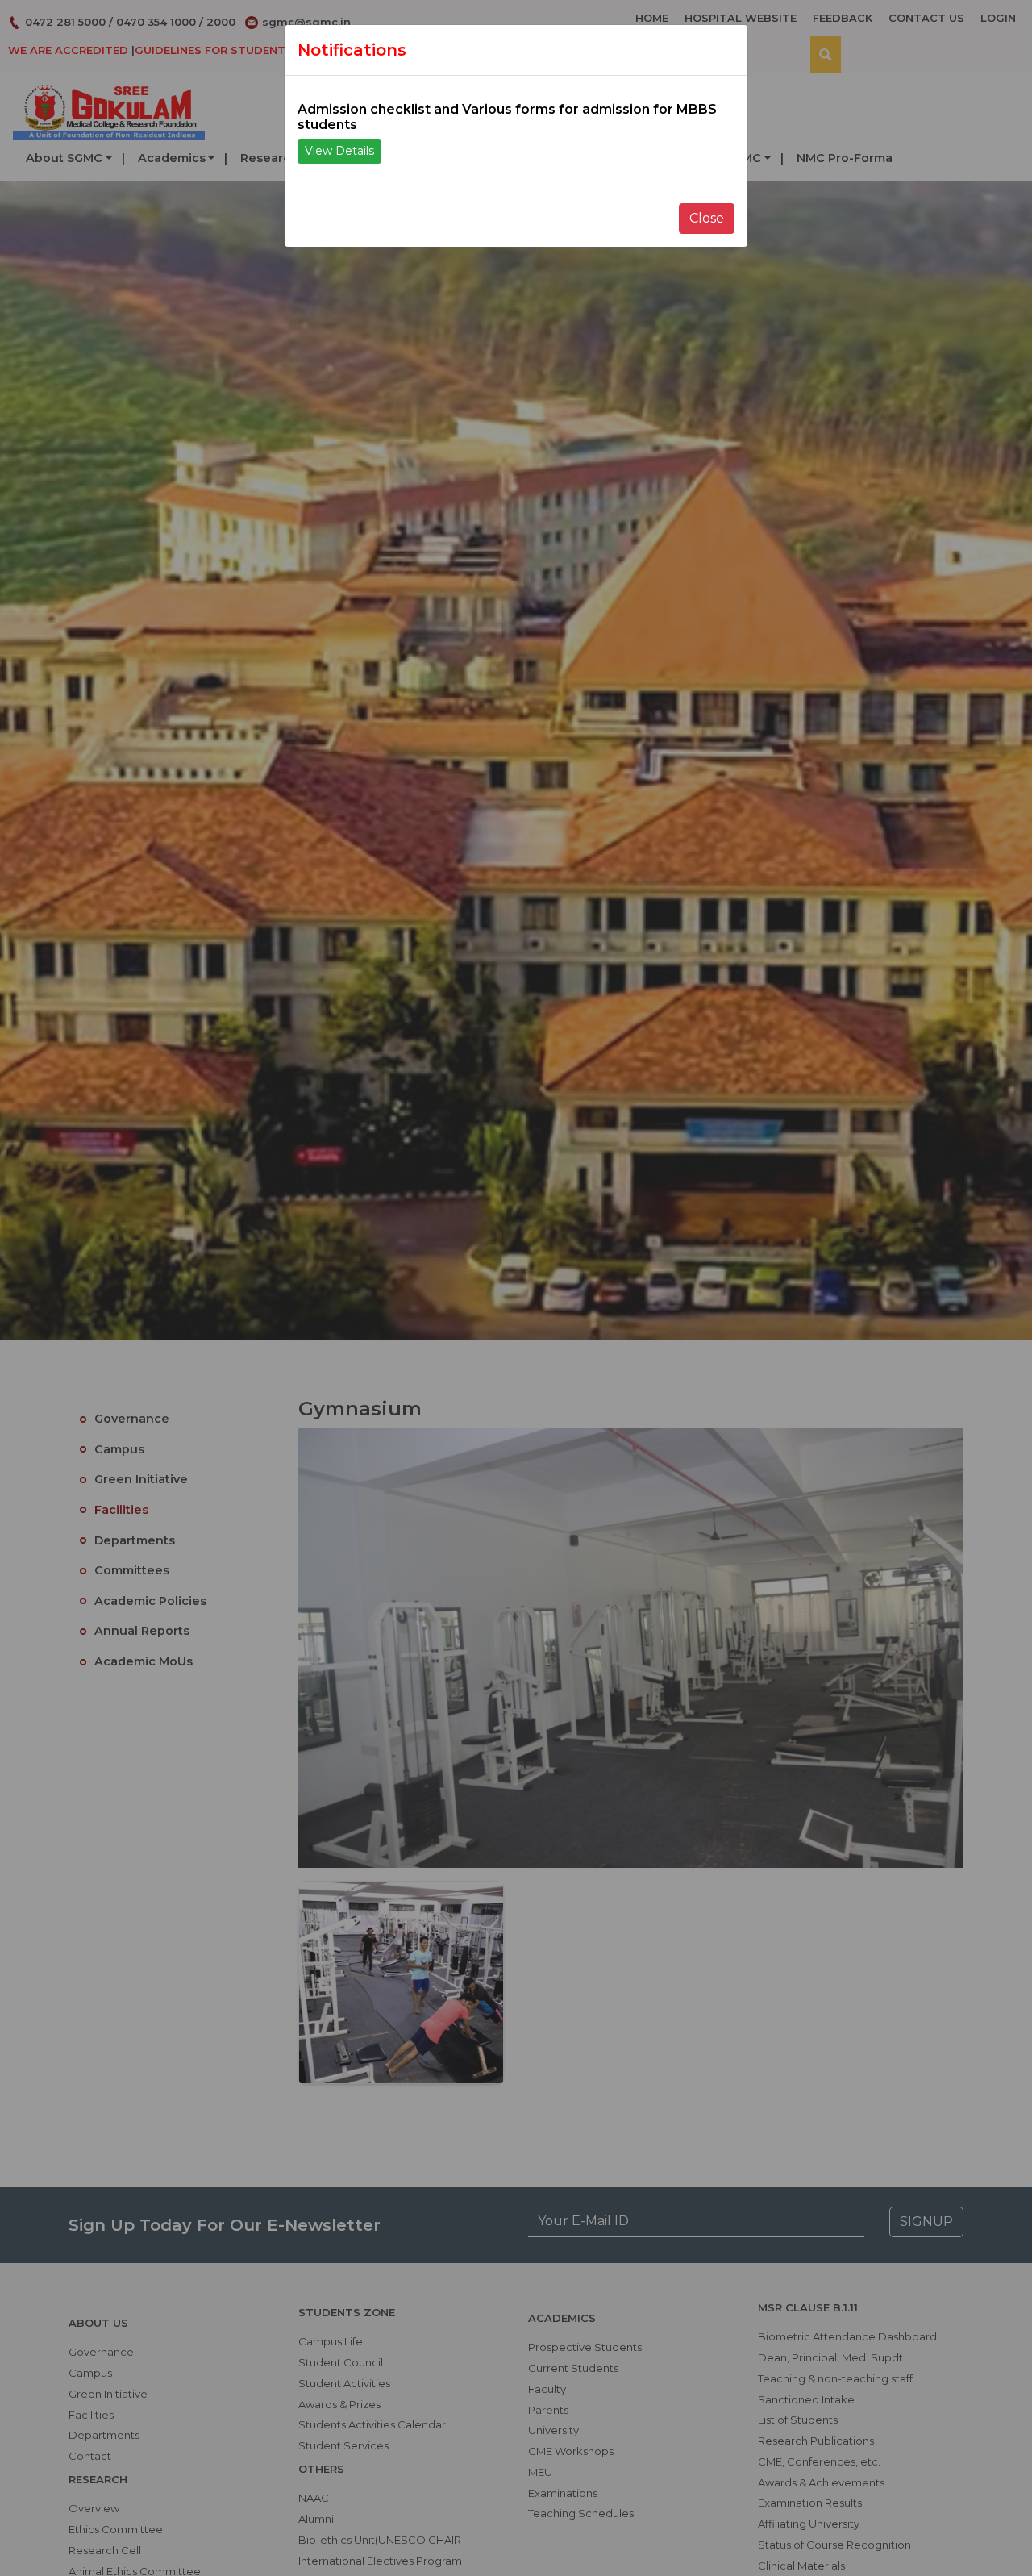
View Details (339, 151)
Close (707, 218)
